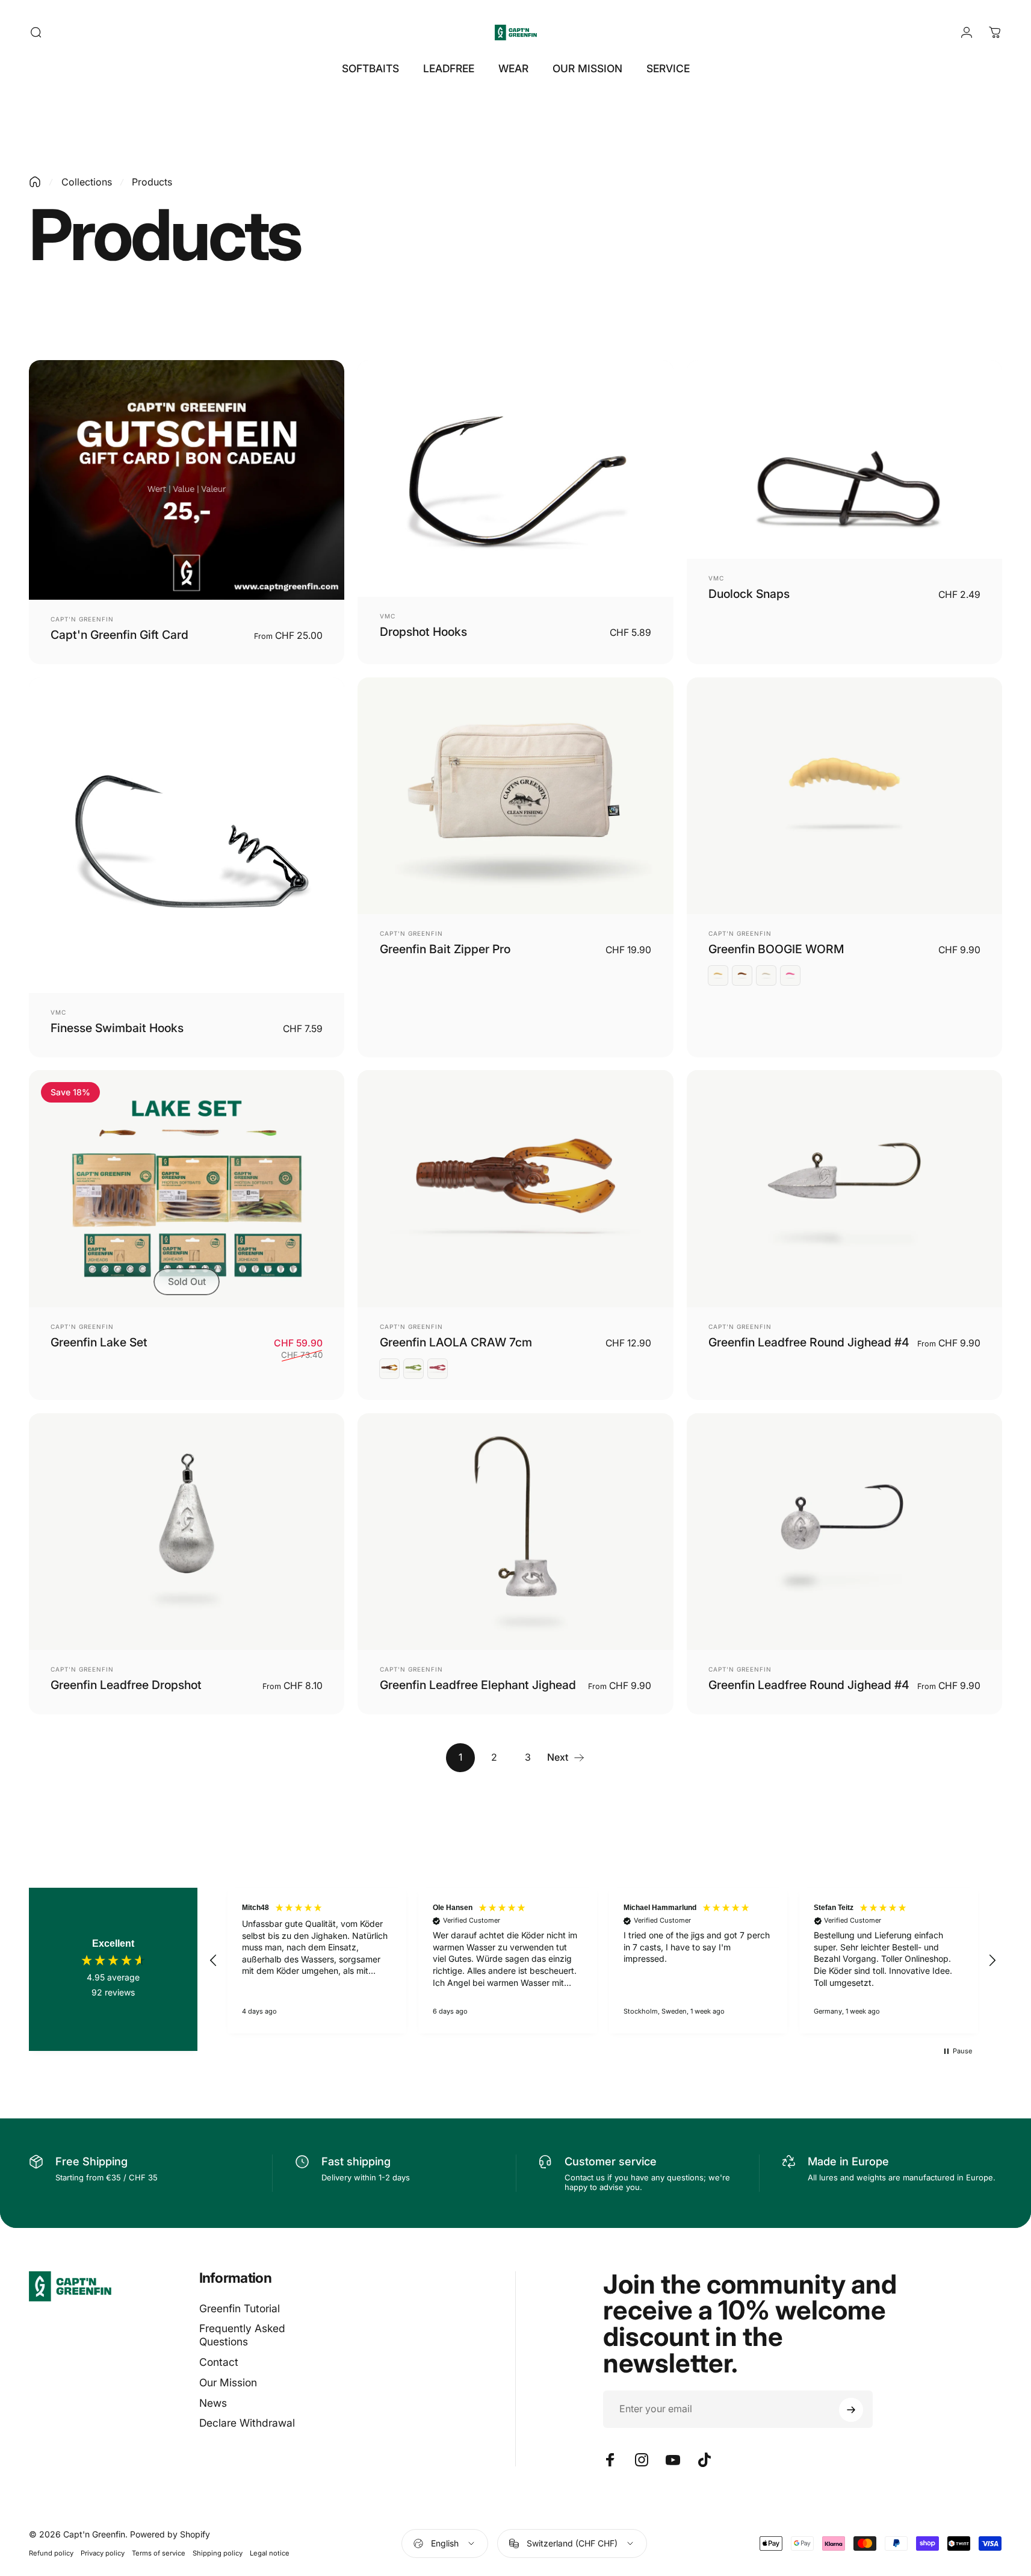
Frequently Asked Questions (242, 2335)
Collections (87, 182)
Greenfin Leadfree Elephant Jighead (478, 1685)
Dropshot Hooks (423, 632)
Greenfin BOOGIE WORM (776, 949)
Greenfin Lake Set (99, 1342)
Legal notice (270, 2553)
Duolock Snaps (749, 594)
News (213, 2403)
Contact (219, 2363)
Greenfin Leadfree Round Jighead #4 (809, 1342)
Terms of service (159, 2553)
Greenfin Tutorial (240, 2308)
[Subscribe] (851, 2410)
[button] (214, 1961)
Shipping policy (218, 2553)
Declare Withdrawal (247, 2423)
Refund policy (51, 2553)
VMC (388, 616)
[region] (603, 1961)
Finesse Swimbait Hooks (117, 1028)
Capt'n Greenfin (82, 619)
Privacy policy (103, 2553)
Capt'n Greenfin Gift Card (119, 635)
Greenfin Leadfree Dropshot (126, 1685)
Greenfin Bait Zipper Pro (445, 949)
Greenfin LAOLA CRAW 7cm (456, 1342)
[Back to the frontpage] (35, 182)
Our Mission (228, 2382)
